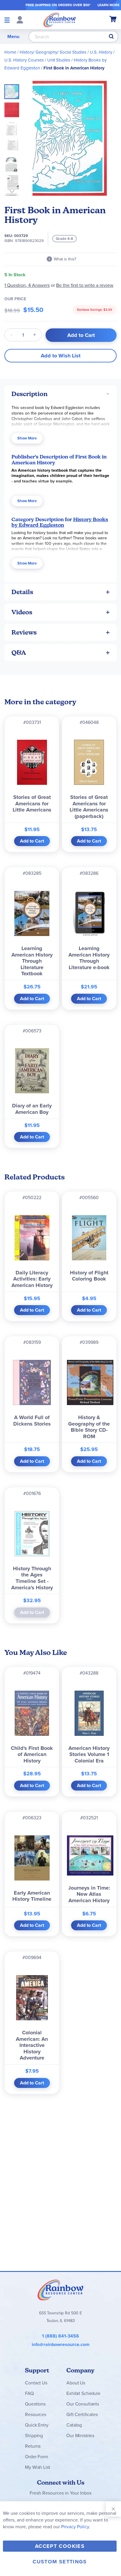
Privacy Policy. (76, 2527)
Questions (35, 2404)
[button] (14, 108)
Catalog (74, 2425)
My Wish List (37, 2467)
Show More (27, 438)
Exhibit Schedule (83, 2393)
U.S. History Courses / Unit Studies (37, 60)
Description (30, 394)
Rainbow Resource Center (60, 2290)
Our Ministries (80, 2436)
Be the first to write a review (85, 285)
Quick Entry (37, 2425)
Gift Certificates (82, 2414)
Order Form (36, 2457)
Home (10, 52)
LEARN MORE (109, 5)
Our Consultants (83, 2404)
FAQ (29, 2393)
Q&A (19, 653)
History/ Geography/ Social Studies (53, 52)
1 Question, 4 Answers (27, 285)
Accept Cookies (60, 2546)
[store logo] (60, 20)
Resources (36, 2414)
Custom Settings (60, 2562)
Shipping (34, 2436)
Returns (33, 2446)
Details (22, 592)
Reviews (24, 632)
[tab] (60, 394)
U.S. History (101, 52)
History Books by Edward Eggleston (60, 522)
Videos (22, 612)
